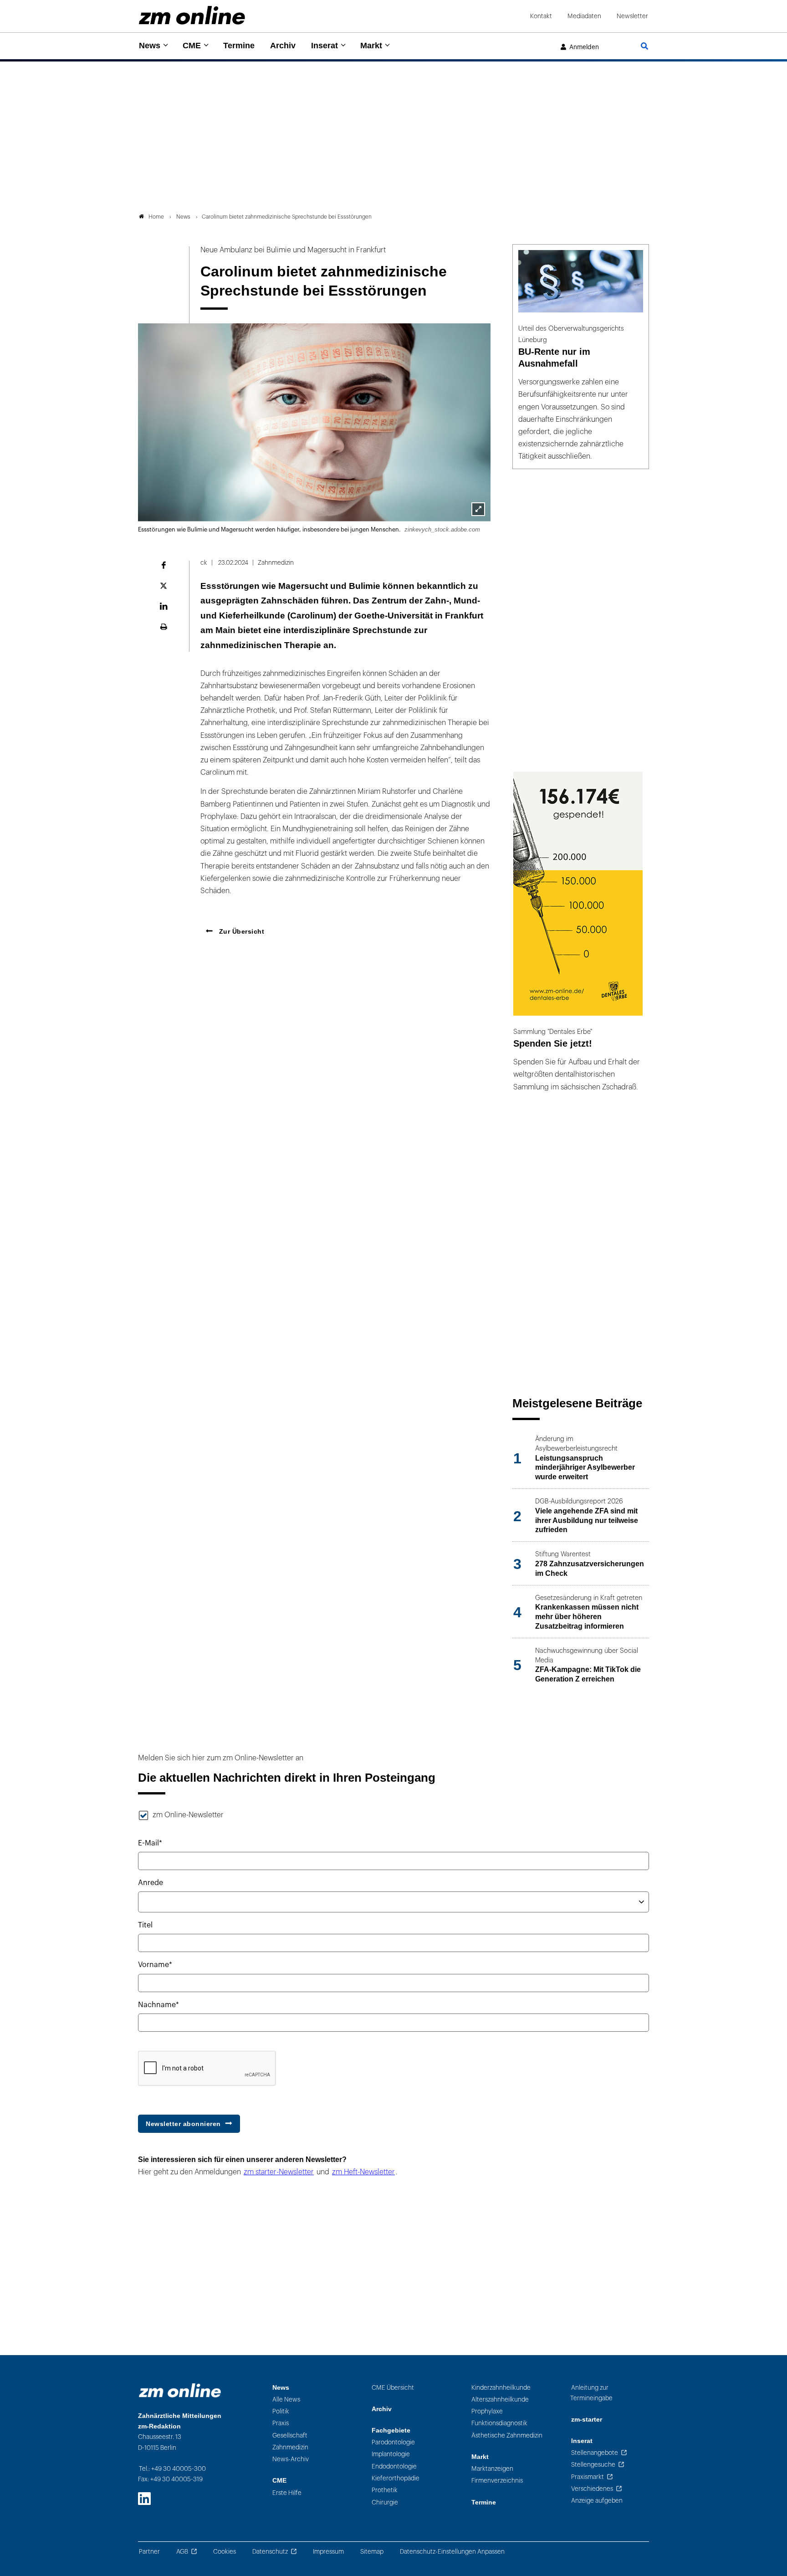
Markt (371, 46)
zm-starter (587, 2420)
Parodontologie (393, 2442)
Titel (145, 1925)
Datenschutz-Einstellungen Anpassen (452, 2552)
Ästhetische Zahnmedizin (507, 2435)
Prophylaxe (487, 2411)
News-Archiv (291, 2459)
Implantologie (391, 2454)
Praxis (281, 2423)
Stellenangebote (595, 2453)
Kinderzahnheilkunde (501, 2388)
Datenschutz (270, 2552)
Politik (281, 2411)
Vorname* (155, 1965)
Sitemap (372, 2552)
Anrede (151, 1883)
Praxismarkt (588, 2477)
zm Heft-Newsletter (363, 2172)
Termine (239, 46)
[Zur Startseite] (192, 15)
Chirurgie (385, 2502)
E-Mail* (150, 1843)
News (150, 46)
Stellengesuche (593, 2465)
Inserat (325, 46)
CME (192, 46)
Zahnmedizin (290, 2447)
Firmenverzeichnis (497, 2481)
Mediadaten (584, 16)
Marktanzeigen (492, 2469)
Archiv (283, 46)
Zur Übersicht (240, 931)
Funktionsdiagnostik (499, 2423)
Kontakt (541, 16)
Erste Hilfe (287, 2493)
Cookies (225, 2552)
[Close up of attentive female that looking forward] (478, 509)
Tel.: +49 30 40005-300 (172, 2469)
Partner (149, 2552)
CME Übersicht (393, 2388)
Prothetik (385, 2490)
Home (156, 217)
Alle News (286, 2400)
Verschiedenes (592, 2489)
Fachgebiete (391, 2430)
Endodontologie (394, 2466)
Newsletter (632, 16)
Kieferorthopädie (396, 2478)
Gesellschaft (290, 2435)
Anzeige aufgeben (597, 2501)
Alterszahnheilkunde (500, 2400)
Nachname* (158, 2005)
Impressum (328, 2552)
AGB (182, 2552)
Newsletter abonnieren (183, 2124)
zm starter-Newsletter (279, 2172)
